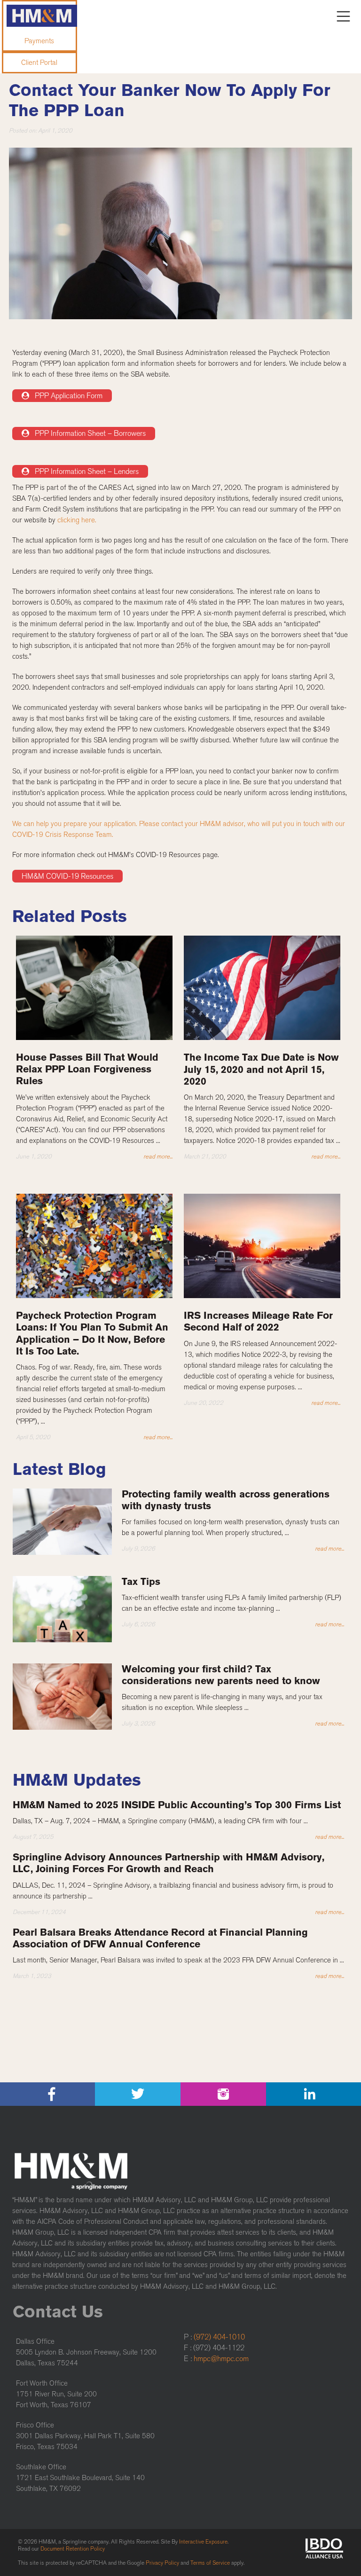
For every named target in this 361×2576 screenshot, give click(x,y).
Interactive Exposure (203, 2542)
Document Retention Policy (73, 2549)
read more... (158, 1156)
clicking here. (77, 520)
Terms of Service (210, 2563)
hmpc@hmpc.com (221, 2359)
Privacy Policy (162, 2563)
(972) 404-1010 (219, 2337)
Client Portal (39, 63)
